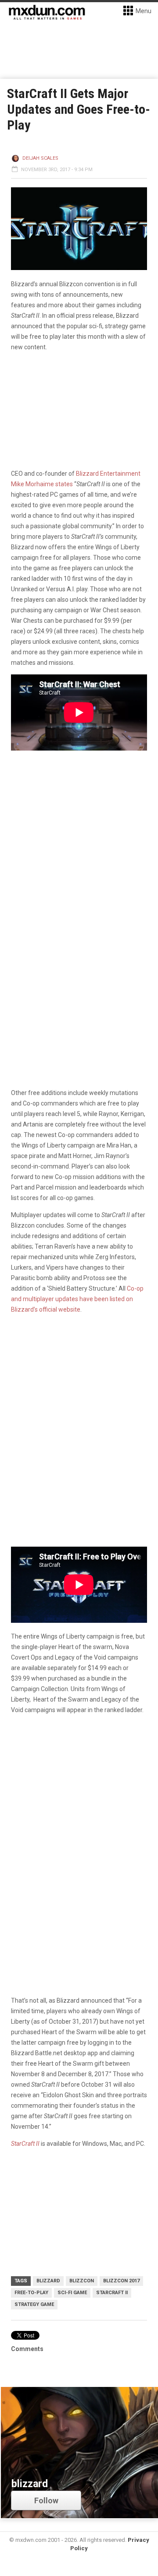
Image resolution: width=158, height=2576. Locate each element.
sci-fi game (72, 2293)
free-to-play (31, 2293)
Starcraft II (112, 2293)
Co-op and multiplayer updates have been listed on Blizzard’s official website (77, 1299)
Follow (46, 2501)
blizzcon (82, 2281)
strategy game (34, 2304)
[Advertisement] (79, 1807)
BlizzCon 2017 (121, 2281)
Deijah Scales (40, 158)
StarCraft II (25, 2144)
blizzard (48, 2281)
